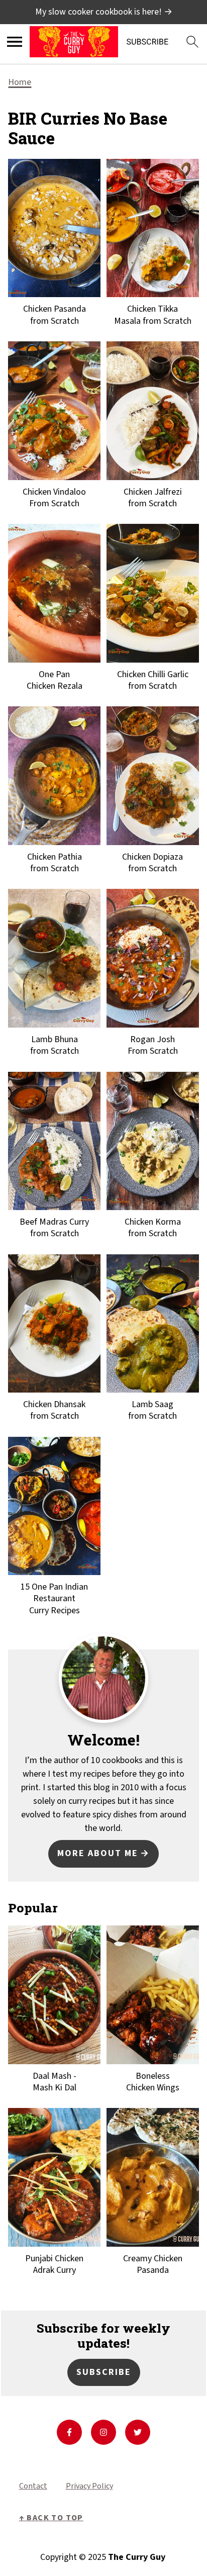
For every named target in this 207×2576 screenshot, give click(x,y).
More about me (98, 1853)
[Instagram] (103, 2432)
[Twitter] (138, 2432)
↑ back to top (51, 2518)
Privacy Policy (89, 2486)
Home (20, 82)
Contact (33, 2486)
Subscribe (104, 2372)
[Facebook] (69, 2432)
